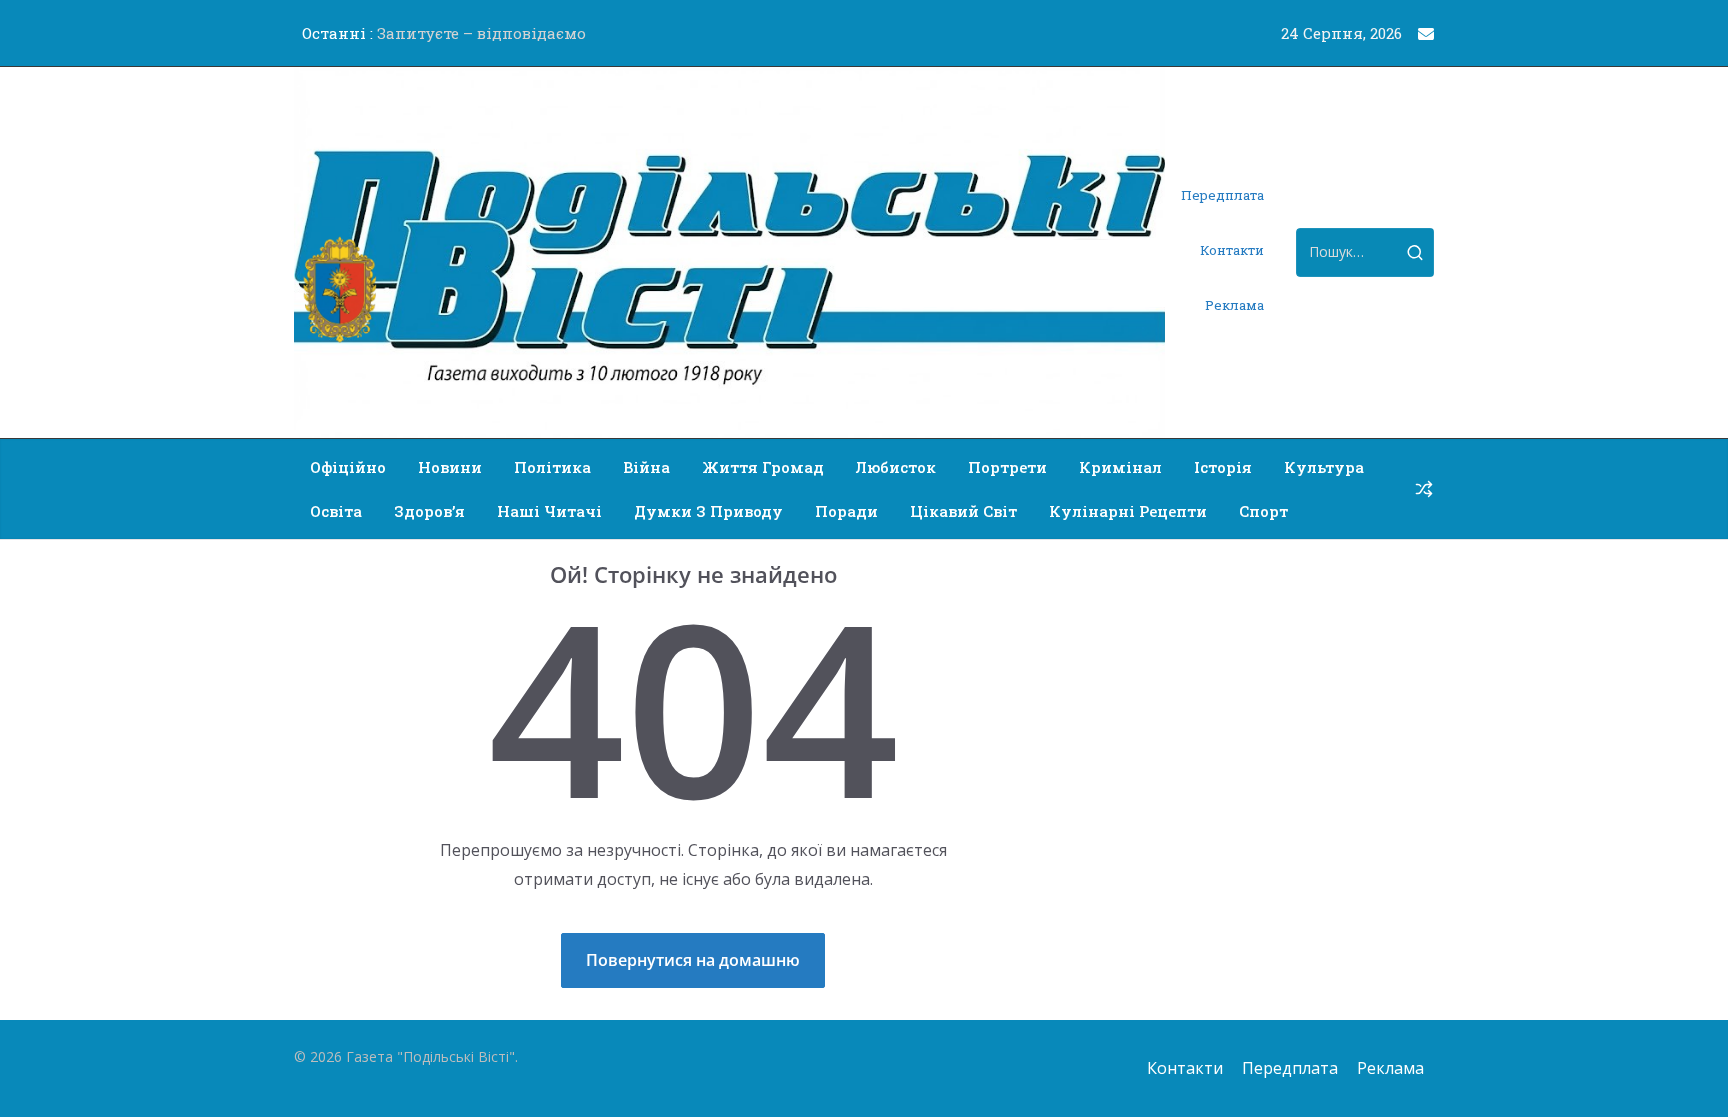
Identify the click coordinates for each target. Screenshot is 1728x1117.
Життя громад (763, 467)
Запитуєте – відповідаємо (481, 33)
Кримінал (1120, 467)
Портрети (1007, 467)
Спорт (1263, 511)
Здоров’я (429, 511)
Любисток (896, 467)
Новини (450, 467)
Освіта (336, 511)
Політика (552, 467)
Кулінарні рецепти (1128, 511)
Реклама (1234, 305)
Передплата (1222, 195)
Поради (846, 511)
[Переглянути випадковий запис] (1424, 489)
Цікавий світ (963, 511)
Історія (1223, 467)
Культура (1324, 467)
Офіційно (348, 467)
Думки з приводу (708, 511)
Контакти (1232, 250)
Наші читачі (549, 511)
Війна (646, 467)
